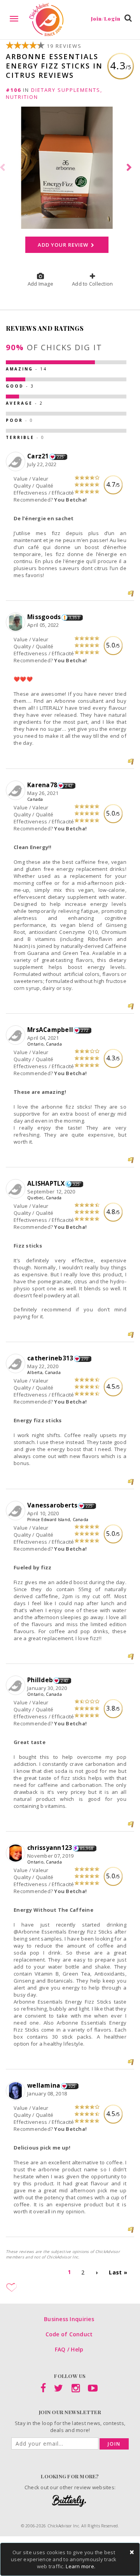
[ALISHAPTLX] (17, 1189)
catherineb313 (50, 1358)
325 (76, 1184)
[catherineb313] (17, 1364)
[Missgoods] (17, 623)
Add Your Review (64, 245)
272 (85, 1030)
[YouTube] (93, 2390)
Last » (118, 2272)
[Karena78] (17, 791)
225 (60, 457)
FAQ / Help (69, 2349)
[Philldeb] (17, 1686)
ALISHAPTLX (46, 1183)
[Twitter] (59, 2390)
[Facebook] (43, 2390)
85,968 (87, 1848)
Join (114, 2444)
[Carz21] (17, 462)
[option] (70, 168)
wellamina (44, 2085)
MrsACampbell (50, 1030)
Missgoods (44, 617)
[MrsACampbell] (17, 1035)
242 (69, 786)
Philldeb (40, 1680)
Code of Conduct (69, 2334)
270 (85, 1359)
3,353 (74, 618)
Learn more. (80, 2566)
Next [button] (130, 168)
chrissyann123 (50, 1848)
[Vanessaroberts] (17, 1511)
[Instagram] (76, 2390)
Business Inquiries (69, 2319)
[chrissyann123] (17, 1853)
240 (64, 1681)
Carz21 (38, 456)
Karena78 (42, 785)
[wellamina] (17, 2091)
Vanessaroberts (52, 1505)
